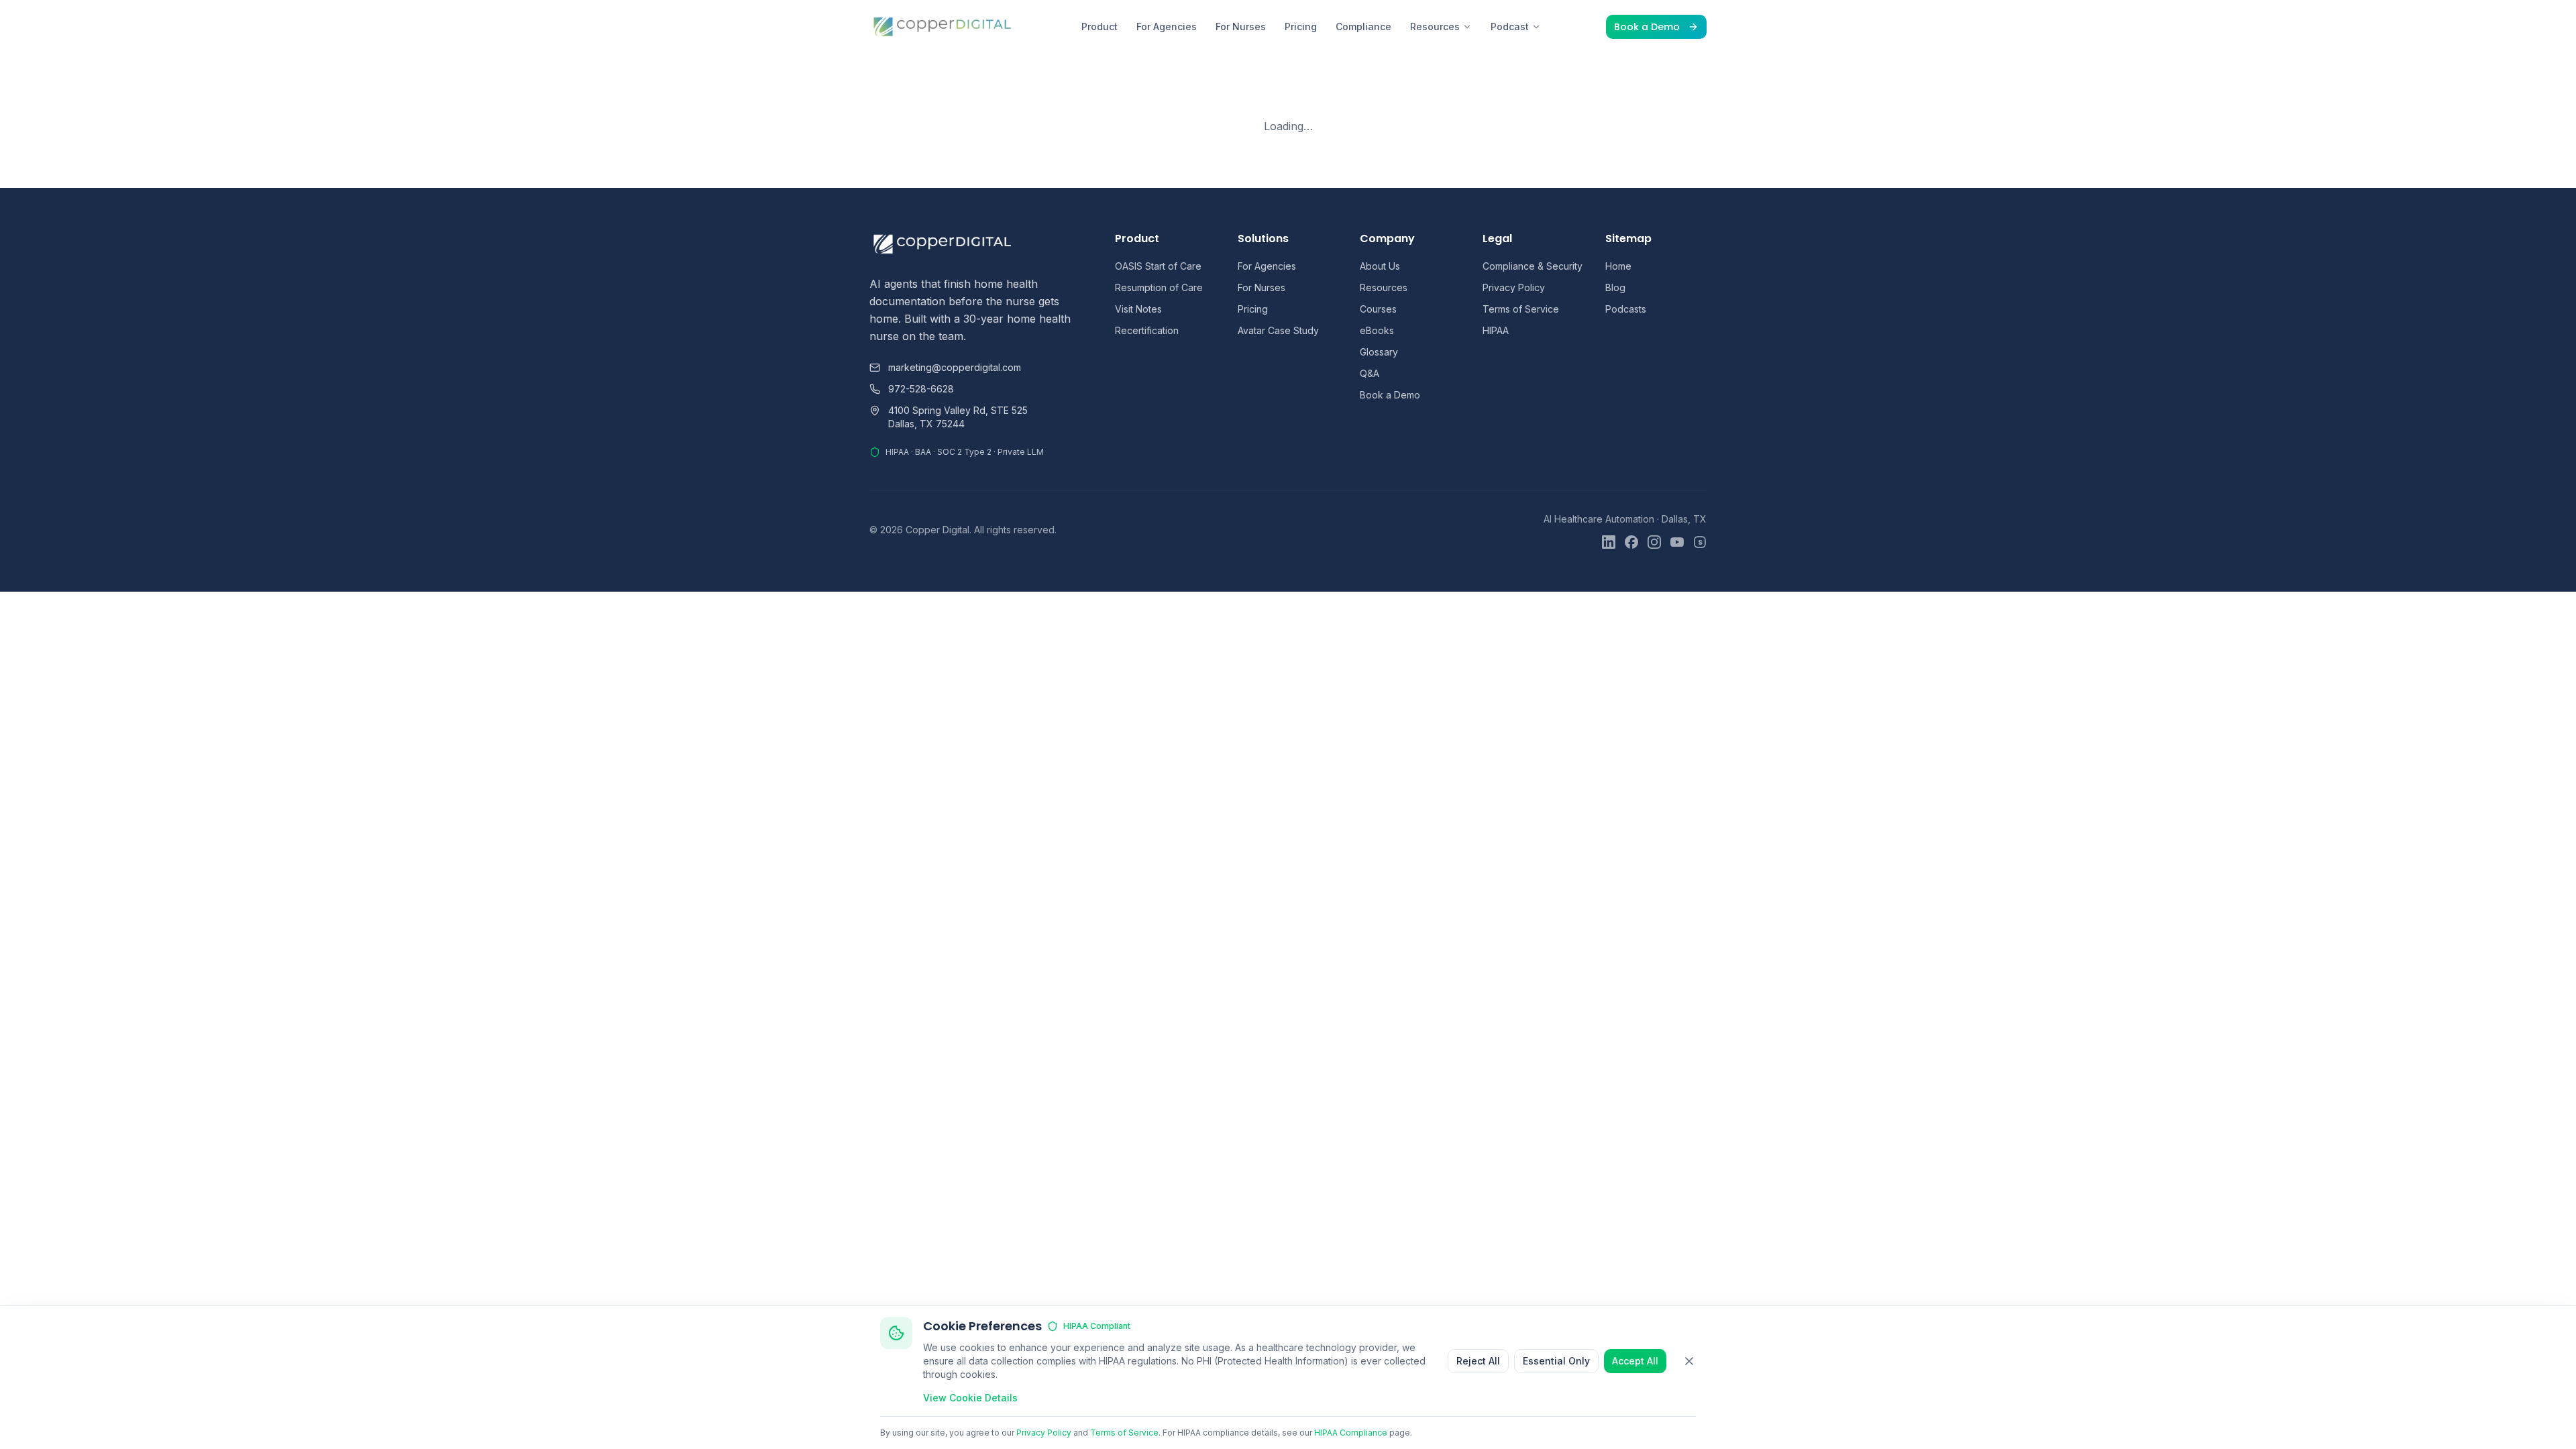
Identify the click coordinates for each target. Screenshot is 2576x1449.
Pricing (1301, 26)
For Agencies (1167, 26)
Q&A (1370, 373)
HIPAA (1496, 330)
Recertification (1147, 330)
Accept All (1635, 1361)
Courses (1378, 309)
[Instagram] (1654, 542)
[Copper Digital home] (943, 27)
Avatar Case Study (1278, 330)
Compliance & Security (1533, 266)
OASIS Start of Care (1158, 266)
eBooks (1377, 330)
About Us (1380, 266)
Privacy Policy (1514, 287)
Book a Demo (1647, 27)
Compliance (1363, 26)
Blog (1615, 287)
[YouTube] (1677, 542)
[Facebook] (1631, 542)
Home (1618, 266)
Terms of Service (1521, 309)
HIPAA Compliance (1351, 1433)
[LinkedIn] (1609, 542)
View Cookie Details (970, 1398)
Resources (1435, 26)
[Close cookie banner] (1689, 1361)
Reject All (1478, 1361)
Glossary (1379, 352)
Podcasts (1626, 309)
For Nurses (1241, 26)
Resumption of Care (1159, 287)
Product (1099, 26)
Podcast (1510, 26)
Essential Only (1556, 1361)
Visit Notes (1138, 309)
